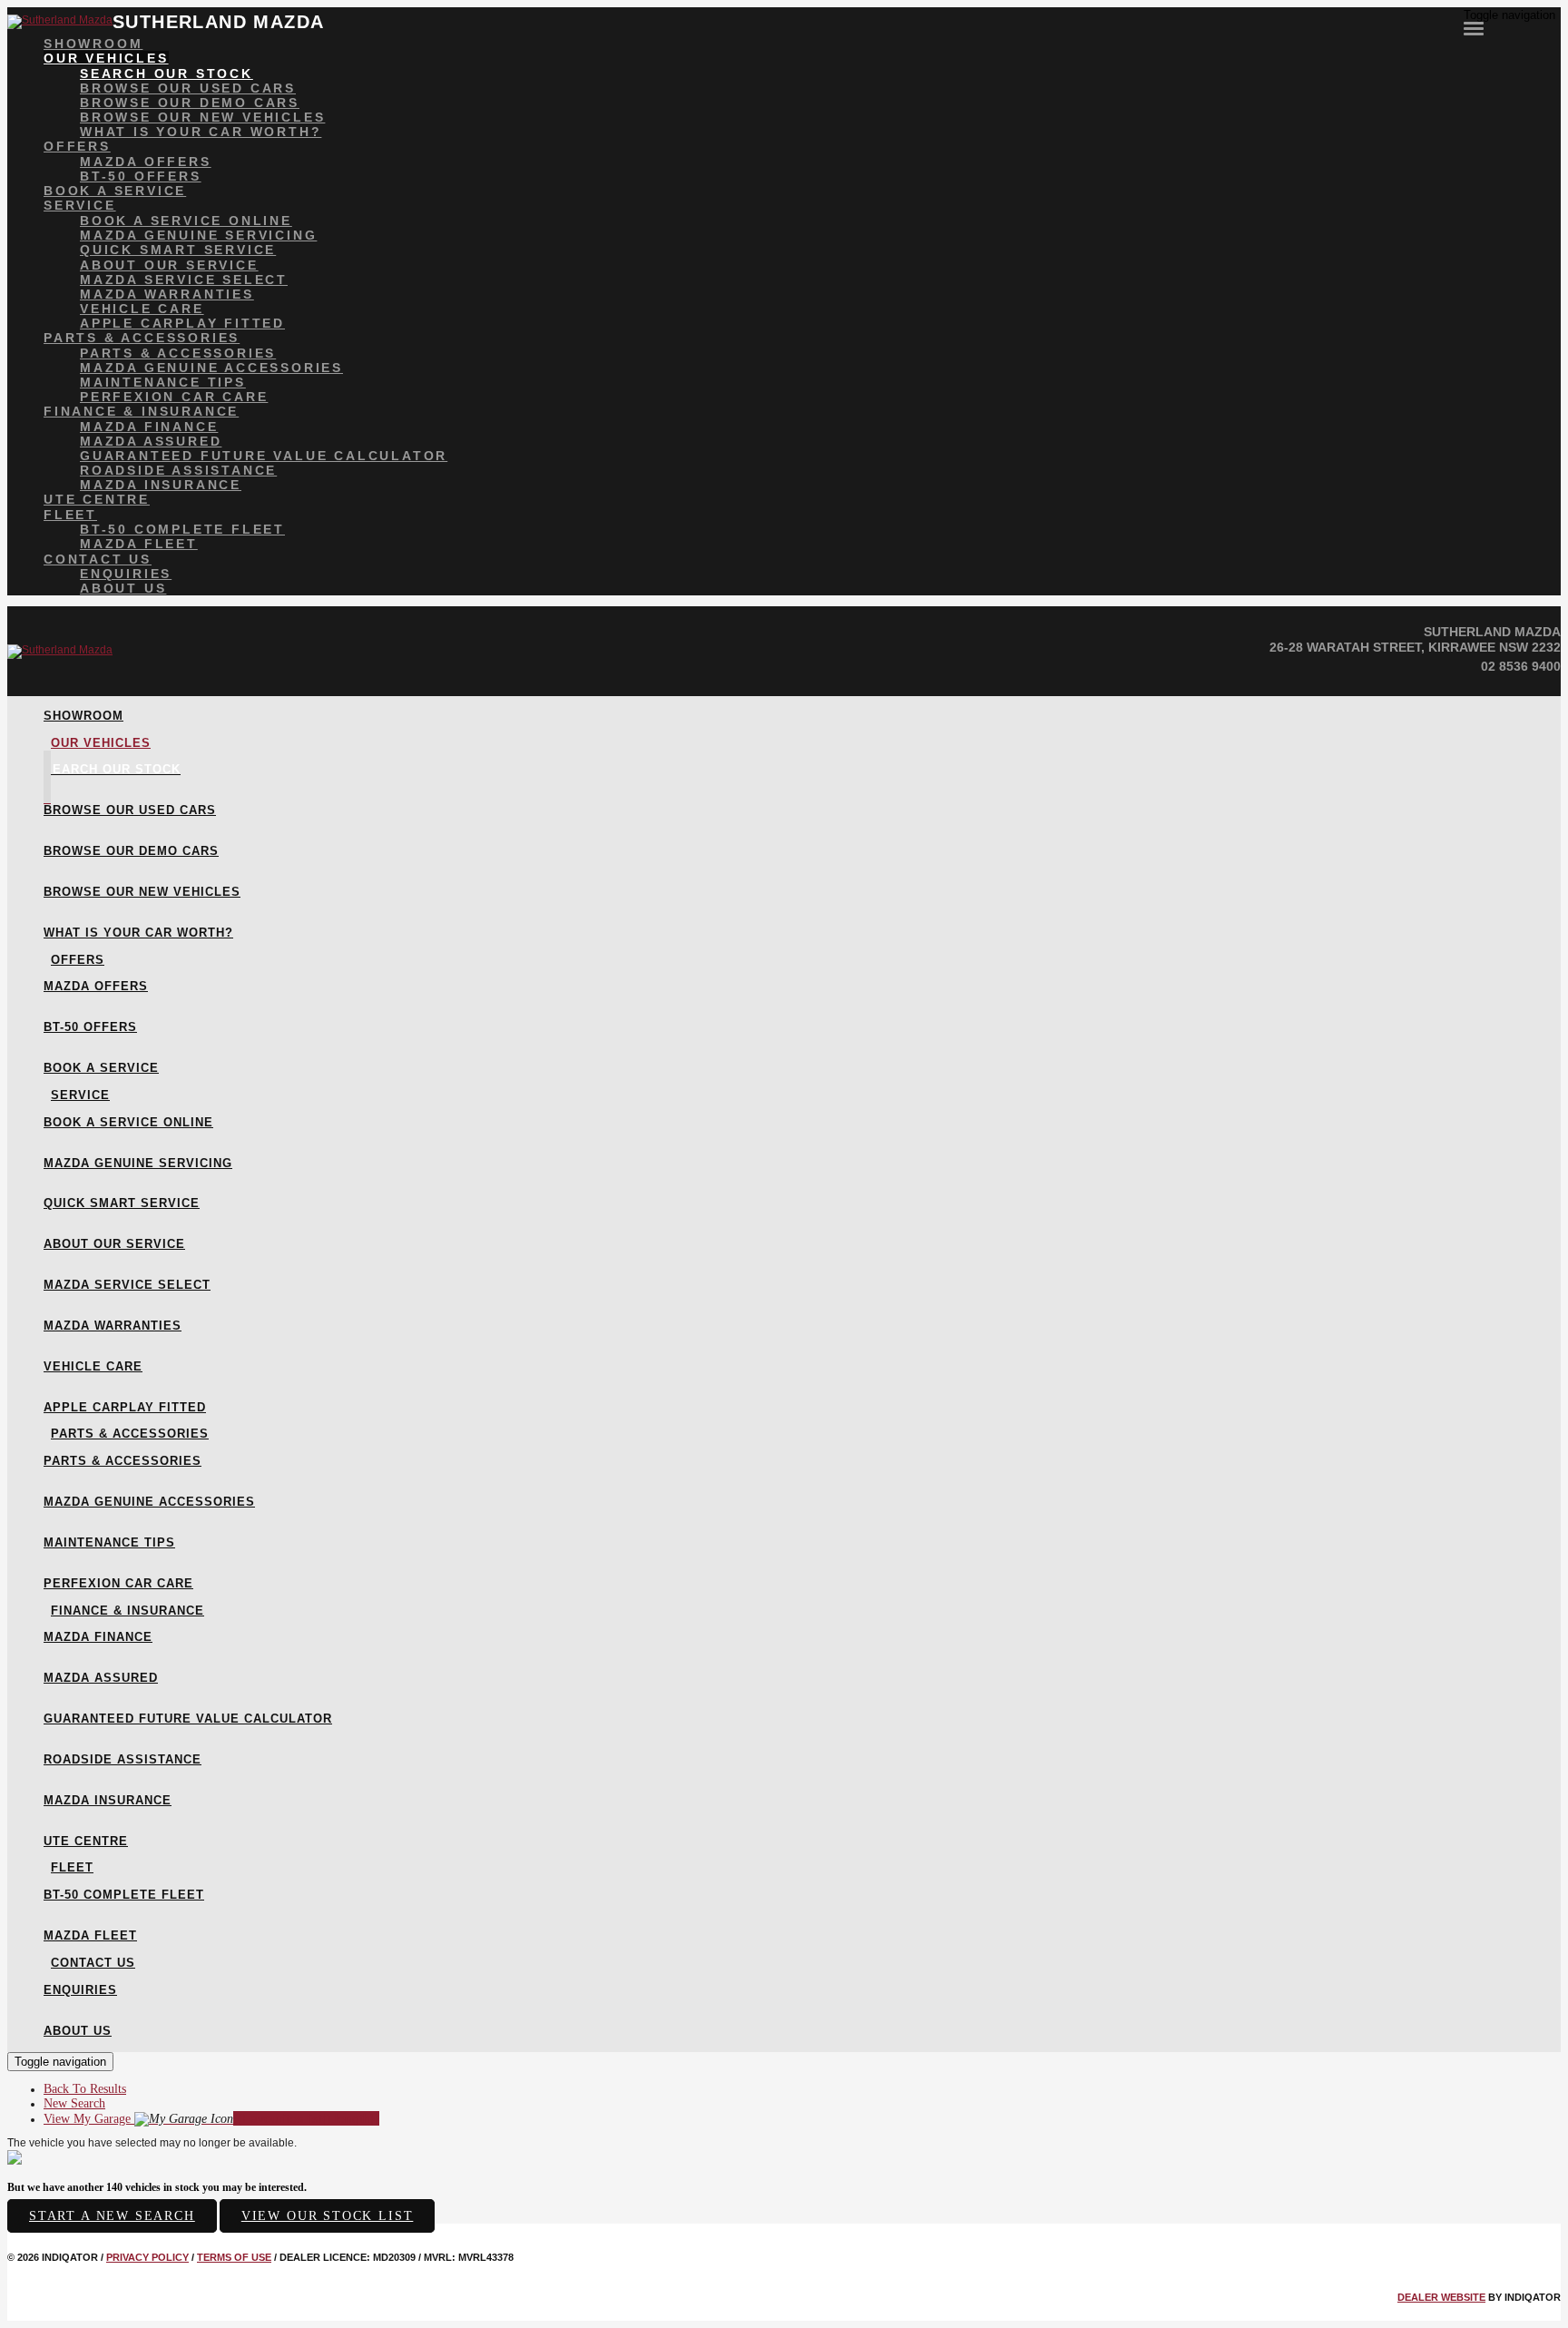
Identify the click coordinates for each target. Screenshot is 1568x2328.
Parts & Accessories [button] (142, 338)
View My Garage (211, 2119)
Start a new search (112, 2216)
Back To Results (85, 2089)
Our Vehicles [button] (106, 58)
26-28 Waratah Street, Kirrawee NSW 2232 (1415, 647)
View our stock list (328, 2216)
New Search (74, 2103)
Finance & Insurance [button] (141, 411)
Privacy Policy (147, 2257)
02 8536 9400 (1521, 666)
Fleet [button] (70, 515)
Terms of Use (234, 2257)
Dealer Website (1441, 2297)
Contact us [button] (98, 559)
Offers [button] (77, 146)
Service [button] (80, 205)
